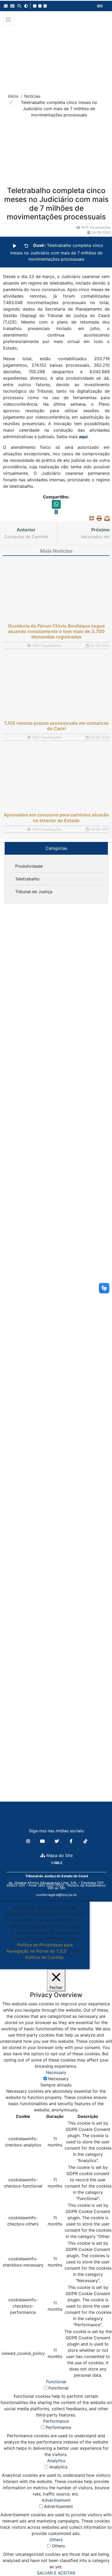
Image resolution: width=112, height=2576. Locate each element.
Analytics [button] (56, 2461)
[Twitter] (57, 1841)
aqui (83, 437)
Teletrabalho (27, 879)
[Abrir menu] (8, 19)
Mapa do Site (59, 1855)
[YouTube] (43, 1841)
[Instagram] (29, 1841)
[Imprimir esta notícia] (98, 518)
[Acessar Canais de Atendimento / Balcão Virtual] (98, 2557)
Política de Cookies (44, 1957)
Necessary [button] (56, 2072)
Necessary (58, 2079)
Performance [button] (56, 2421)
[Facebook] (72, 1841)
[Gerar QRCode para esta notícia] (90, 518)
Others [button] (56, 2540)
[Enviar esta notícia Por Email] (106, 518)
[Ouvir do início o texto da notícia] (26, 246)
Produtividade (29, 866)
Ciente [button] (43, 1964)
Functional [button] (56, 2382)
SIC (100, 6)
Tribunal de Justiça (34, 892)
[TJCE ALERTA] (56, 55)
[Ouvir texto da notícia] (15, 246)
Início (13, 96)
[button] (6, 6)
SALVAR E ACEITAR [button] (56, 2573)
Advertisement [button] (56, 2500)
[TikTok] (85, 1841)
